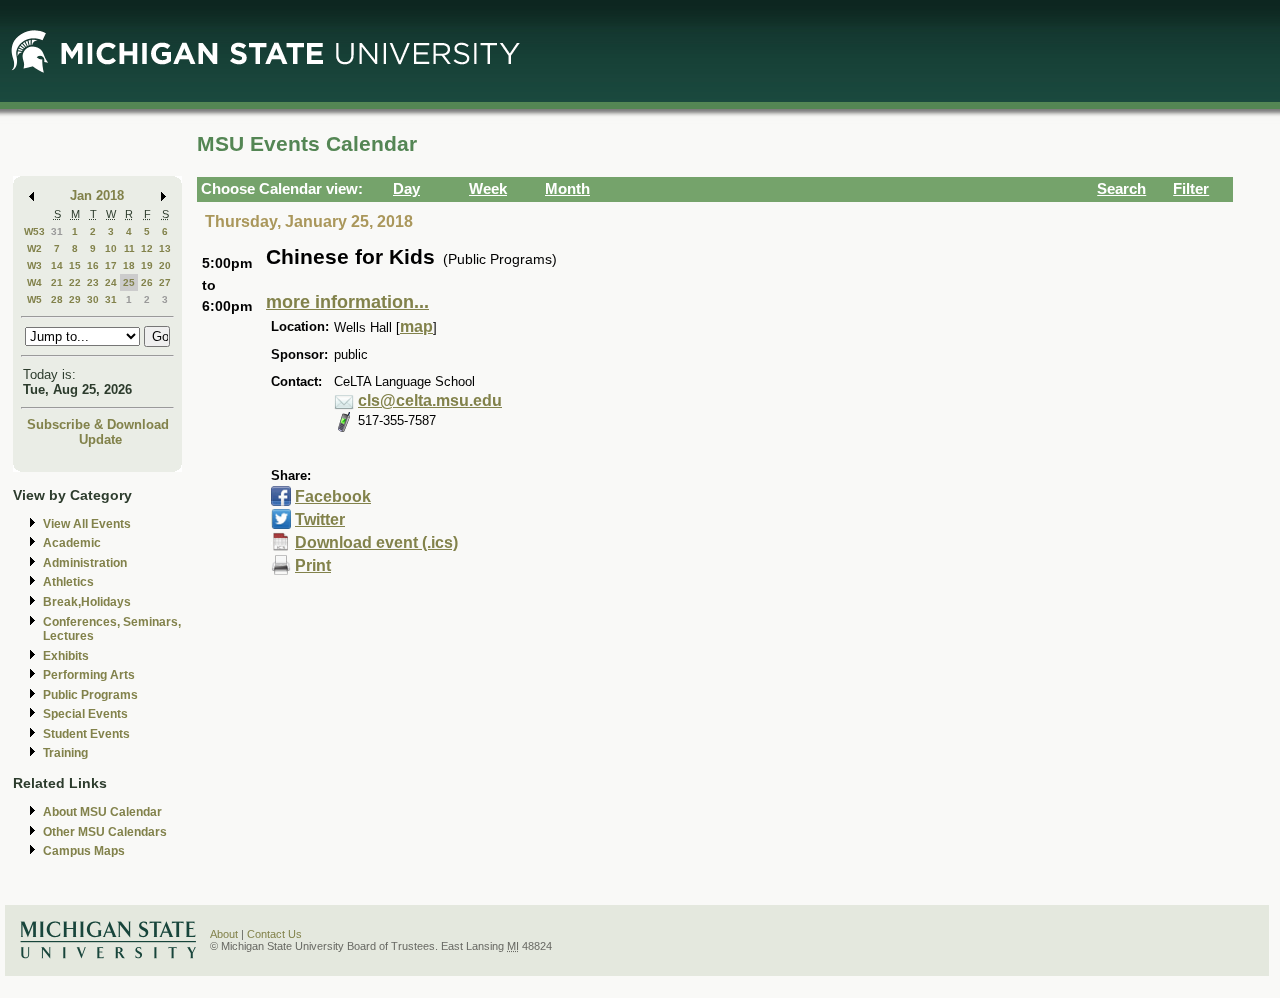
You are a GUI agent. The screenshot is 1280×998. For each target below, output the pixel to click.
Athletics (68, 582)
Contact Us (274, 934)
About (224, 934)
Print (313, 565)
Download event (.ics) (376, 542)
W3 (34, 265)
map (416, 326)
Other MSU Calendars (105, 832)
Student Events (86, 734)
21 (57, 282)
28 (57, 299)
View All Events (87, 524)
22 (75, 282)
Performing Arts (89, 675)
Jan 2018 (97, 195)
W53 (34, 231)
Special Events (85, 714)
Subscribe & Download (98, 424)
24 (111, 282)
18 (129, 265)
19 (147, 265)
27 (165, 282)
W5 (34, 299)
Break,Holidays (87, 602)
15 (75, 265)
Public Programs (90, 695)
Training (65, 753)
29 (75, 299)
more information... (347, 302)
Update (100, 439)
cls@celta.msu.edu (430, 400)
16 (93, 265)
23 (93, 282)
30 (93, 299)
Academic (72, 543)
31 (57, 231)
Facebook (333, 496)
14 (57, 265)
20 (165, 265)
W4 (34, 282)
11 (129, 248)
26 (147, 282)
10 (111, 248)
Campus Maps (84, 851)
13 (165, 248)
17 (111, 265)
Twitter (320, 519)
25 (129, 282)
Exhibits (66, 656)
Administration (85, 563)
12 (147, 248)
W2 (34, 248)
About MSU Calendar (102, 812)
